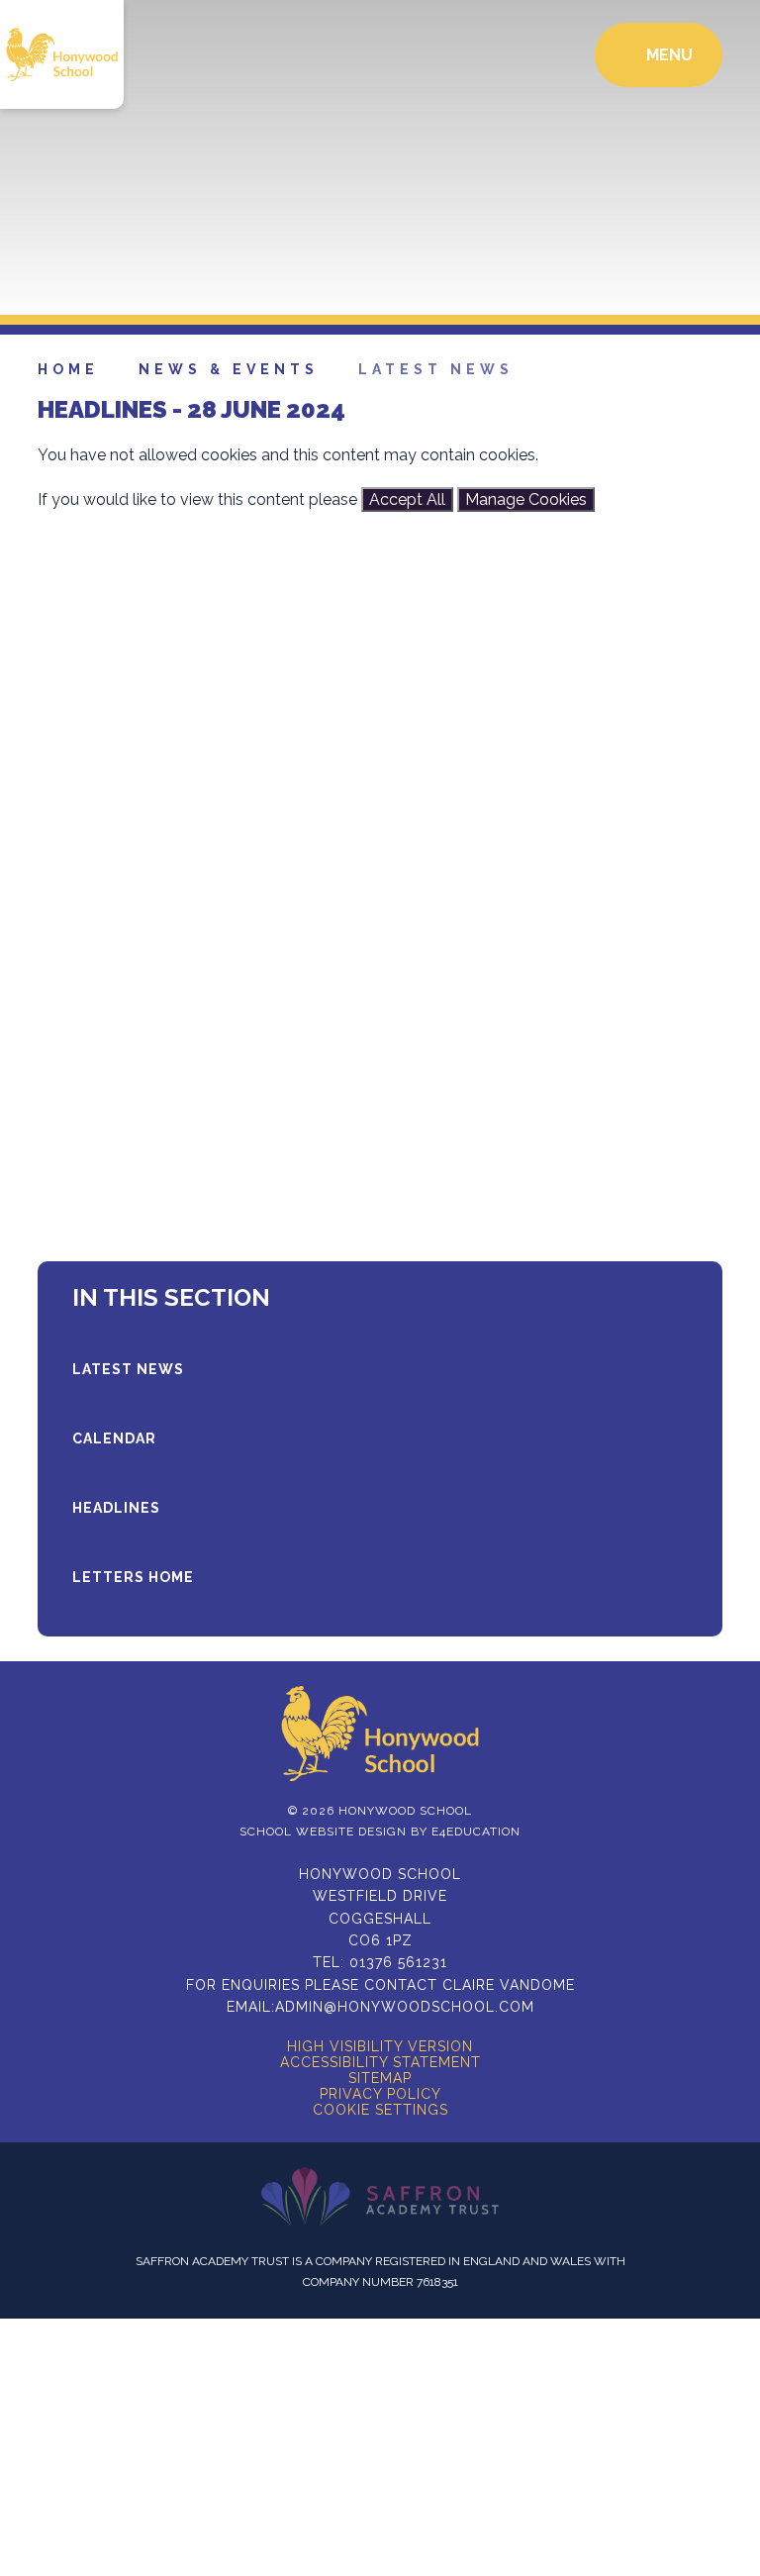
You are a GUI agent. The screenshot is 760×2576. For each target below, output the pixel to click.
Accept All (407, 499)
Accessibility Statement (380, 2062)
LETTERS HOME (133, 1577)
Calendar (114, 1438)
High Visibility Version (380, 2046)
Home (68, 369)
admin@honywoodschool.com (405, 2007)
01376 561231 (398, 1962)
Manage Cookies (526, 499)
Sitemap (380, 2078)
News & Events (229, 369)
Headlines (116, 1508)
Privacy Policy (380, 2094)
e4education (476, 1832)
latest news (436, 369)
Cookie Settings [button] (380, 2110)
